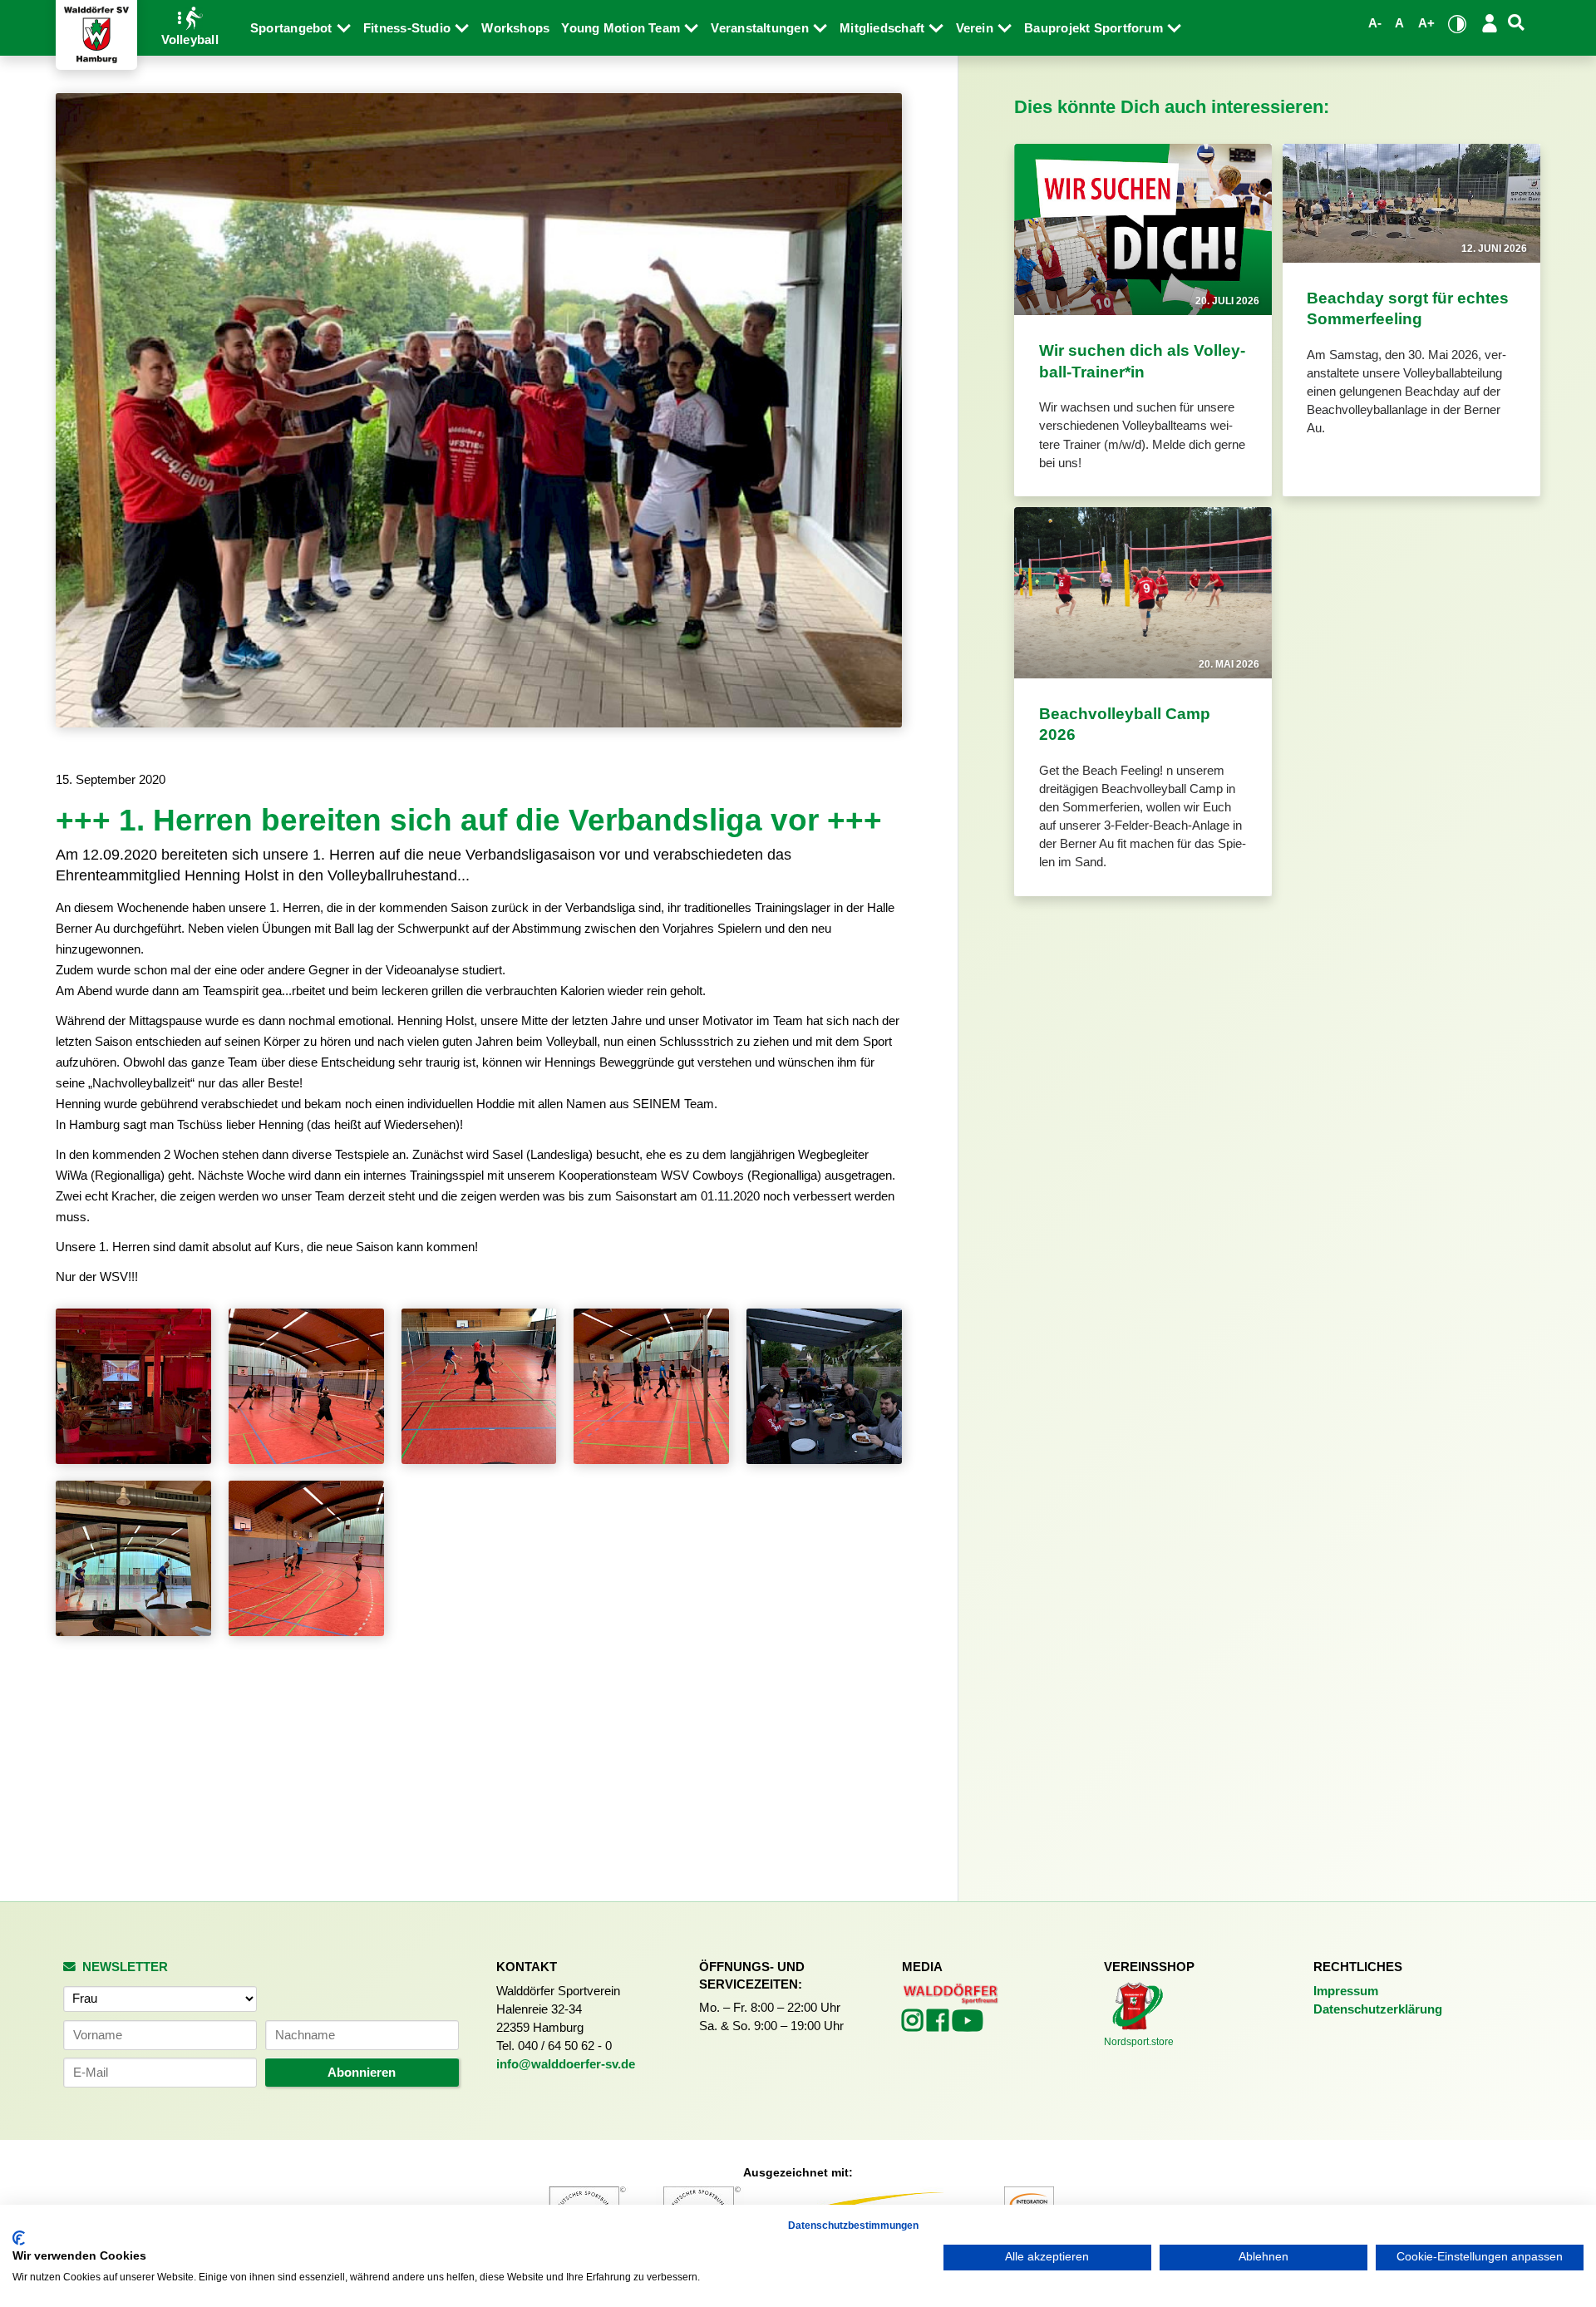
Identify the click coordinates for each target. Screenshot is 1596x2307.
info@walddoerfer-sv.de (566, 2064)
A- (1375, 23)
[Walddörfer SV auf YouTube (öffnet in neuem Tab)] (968, 2026)
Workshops (515, 28)
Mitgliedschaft (884, 28)
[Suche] (1517, 23)
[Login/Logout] (1489, 23)
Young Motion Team (622, 28)
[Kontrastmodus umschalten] (1457, 24)
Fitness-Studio (409, 28)
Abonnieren (362, 2073)
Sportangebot (293, 28)
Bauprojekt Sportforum (1095, 28)
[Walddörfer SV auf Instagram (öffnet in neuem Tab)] (914, 2025)
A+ (1426, 23)
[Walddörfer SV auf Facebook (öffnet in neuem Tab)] (939, 2025)
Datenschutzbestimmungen (853, 2226)
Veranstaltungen (761, 28)
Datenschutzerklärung (1378, 2009)
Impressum (1346, 1991)
